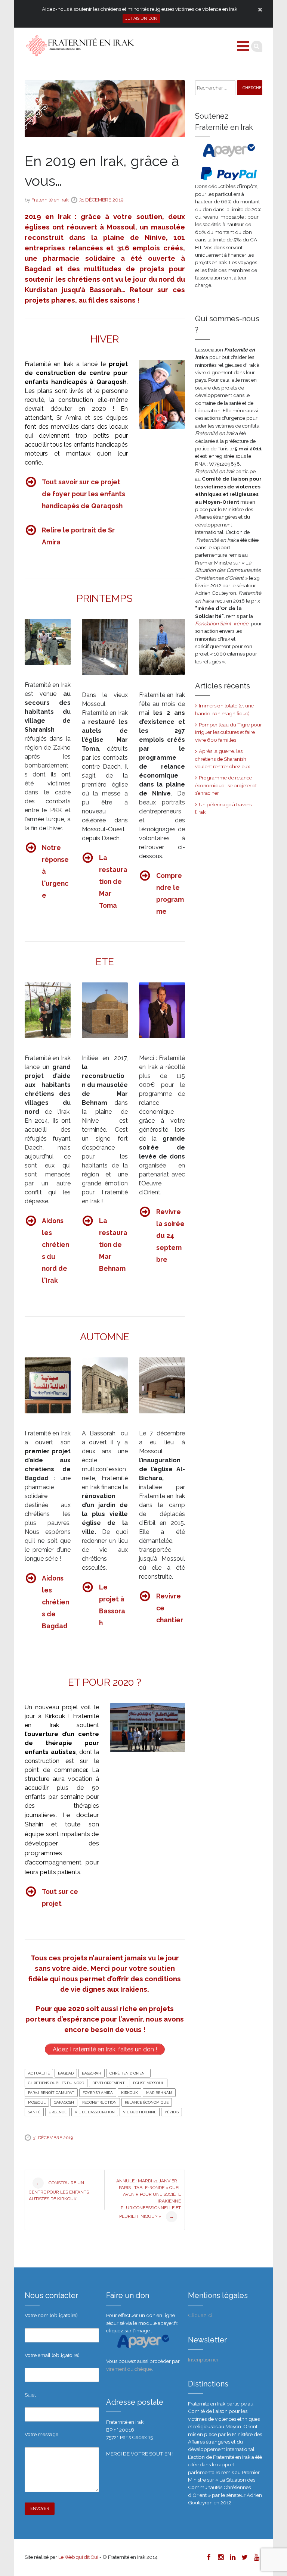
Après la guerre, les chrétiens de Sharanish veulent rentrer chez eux (223, 759)
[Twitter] (244, 2557)
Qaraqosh (64, 2102)
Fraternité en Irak (50, 200)
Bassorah (92, 2073)
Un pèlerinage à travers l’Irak (223, 808)
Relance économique (147, 2102)
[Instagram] (220, 2557)
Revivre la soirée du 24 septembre (170, 1236)
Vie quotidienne (140, 2112)
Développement (109, 2083)
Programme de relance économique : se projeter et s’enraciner (226, 785)
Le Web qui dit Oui (78, 2557)
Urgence (58, 2112)
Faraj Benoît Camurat (51, 2093)
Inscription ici (203, 2360)
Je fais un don (141, 18)
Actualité (39, 2073)
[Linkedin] (232, 2557)
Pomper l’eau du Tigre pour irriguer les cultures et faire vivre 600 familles (229, 732)
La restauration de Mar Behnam (113, 1245)
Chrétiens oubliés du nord (56, 2083)
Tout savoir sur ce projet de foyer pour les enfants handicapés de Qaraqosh (84, 494)
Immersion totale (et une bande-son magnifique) (224, 709)
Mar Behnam (159, 2093)
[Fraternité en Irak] (79, 46)
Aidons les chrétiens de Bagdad (55, 1602)
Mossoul (37, 2102)
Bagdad (66, 2073)
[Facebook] (209, 2557)
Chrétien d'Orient (128, 2073)
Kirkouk (129, 2093)
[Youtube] (256, 2557)
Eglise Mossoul (149, 2083)
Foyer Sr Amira (98, 2093)
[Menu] (243, 46)
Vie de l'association (95, 2112)
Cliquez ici (200, 2315)
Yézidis (172, 2112)
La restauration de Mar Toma (113, 881)
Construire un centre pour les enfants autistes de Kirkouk (59, 2191)
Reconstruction (99, 2102)
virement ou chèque (129, 2369)
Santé (34, 2112)
